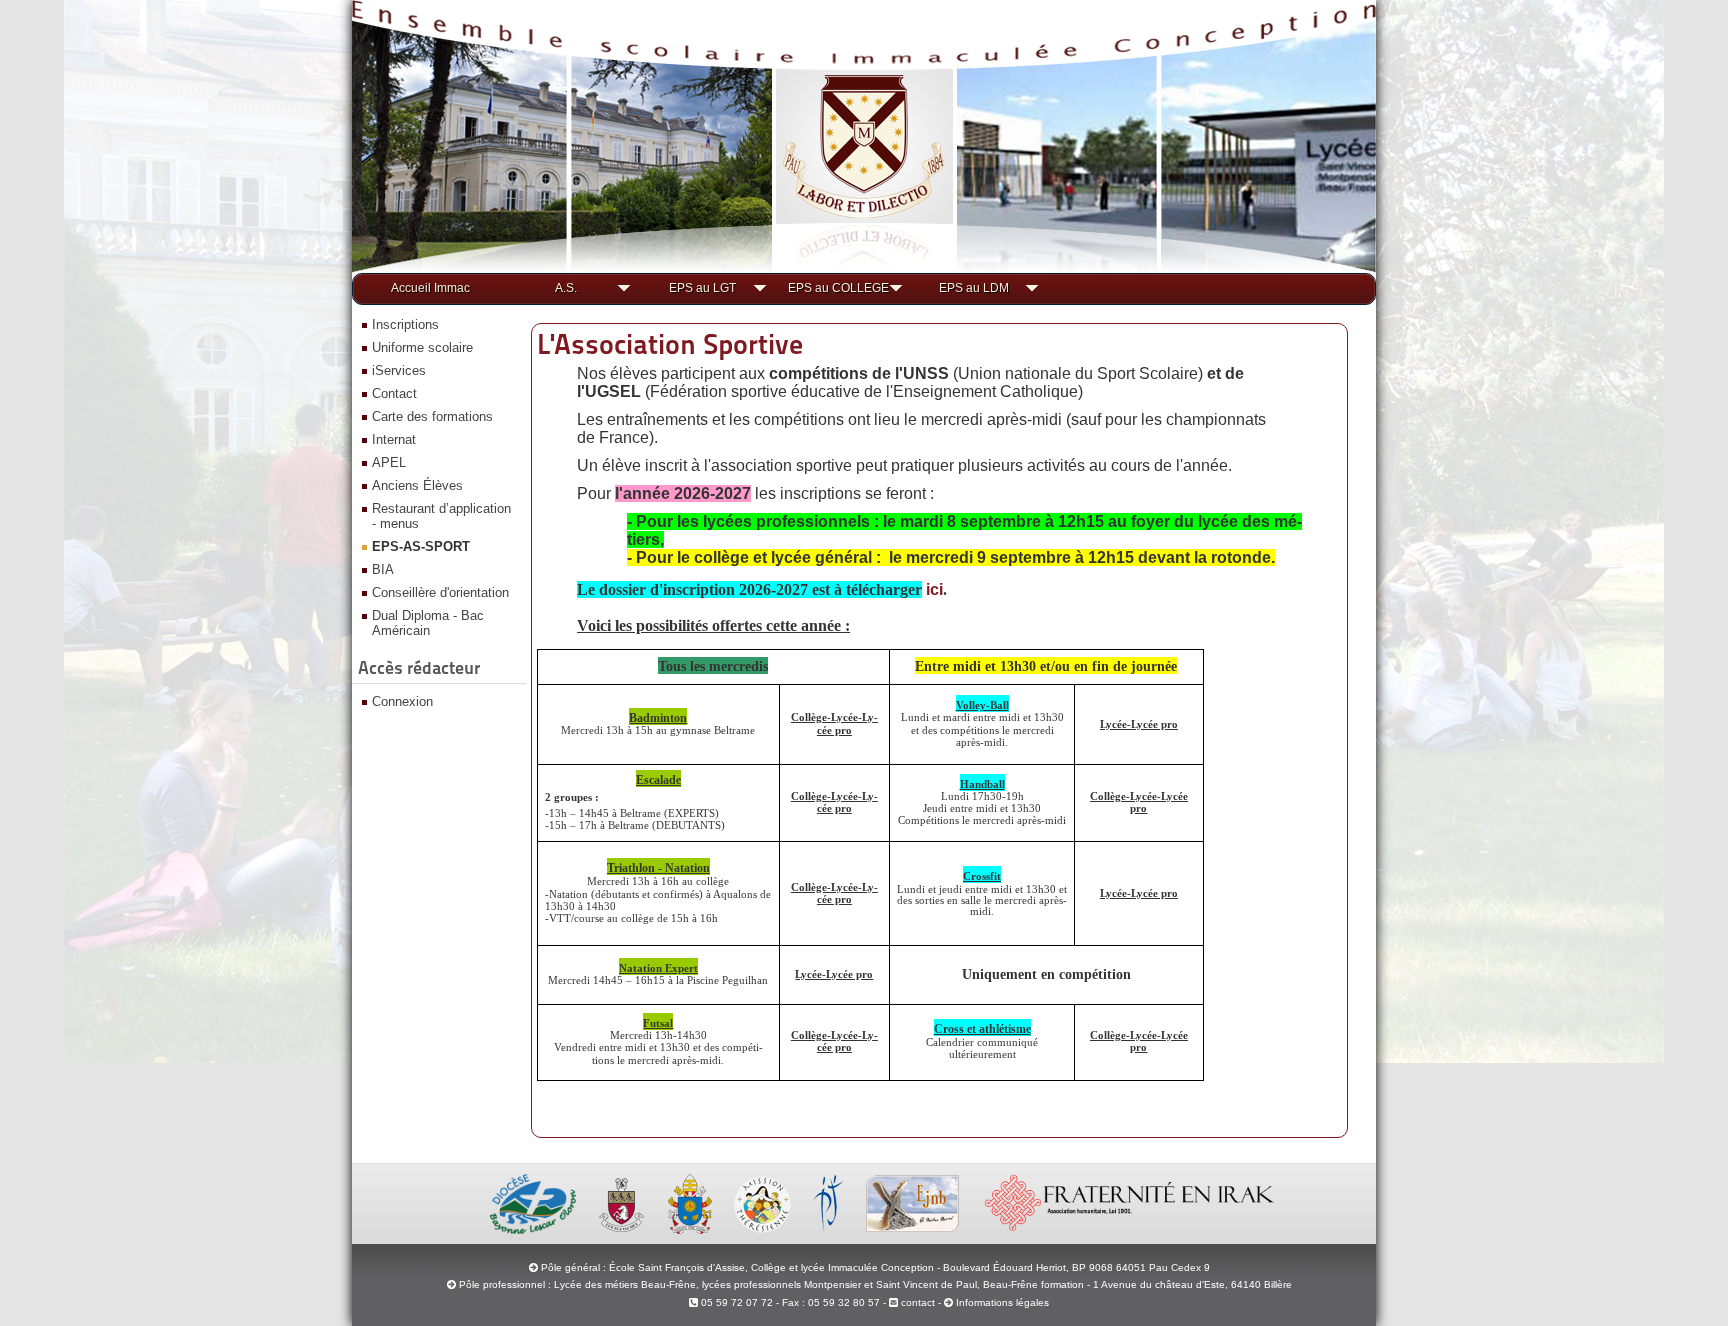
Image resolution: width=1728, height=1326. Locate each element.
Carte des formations (432, 416)
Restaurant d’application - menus (441, 516)
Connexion (402, 701)
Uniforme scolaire (422, 347)
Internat (394, 439)
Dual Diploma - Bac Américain (428, 623)
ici (934, 589)
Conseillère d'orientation (440, 592)
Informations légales (1002, 1302)
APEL (389, 462)
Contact (394, 393)
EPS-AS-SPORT (421, 546)
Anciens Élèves (417, 485)
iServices (399, 370)
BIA (383, 569)
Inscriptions (405, 324)
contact (916, 1302)
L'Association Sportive (670, 344)
